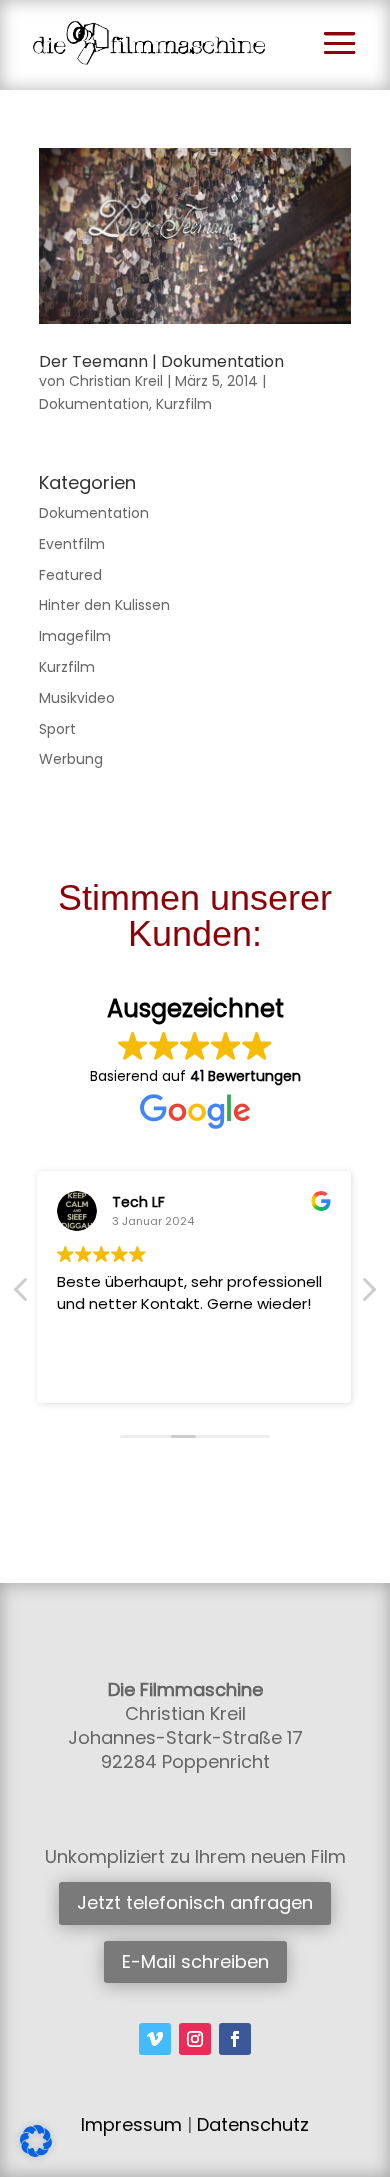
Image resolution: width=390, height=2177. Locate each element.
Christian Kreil (116, 381)
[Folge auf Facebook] (235, 2039)
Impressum (131, 2124)
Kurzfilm (184, 404)
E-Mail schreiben (195, 1961)
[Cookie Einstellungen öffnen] (36, 2152)
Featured (70, 575)
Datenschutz (253, 2124)
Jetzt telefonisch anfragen (195, 1902)
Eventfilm (72, 544)
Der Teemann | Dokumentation (161, 361)
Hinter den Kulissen (104, 605)
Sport (57, 729)
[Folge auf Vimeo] (155, 2039)
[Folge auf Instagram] (195, 2039)
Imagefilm (75, 636)
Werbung (71, 759)
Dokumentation (94, 404)
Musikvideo (77, 698)
